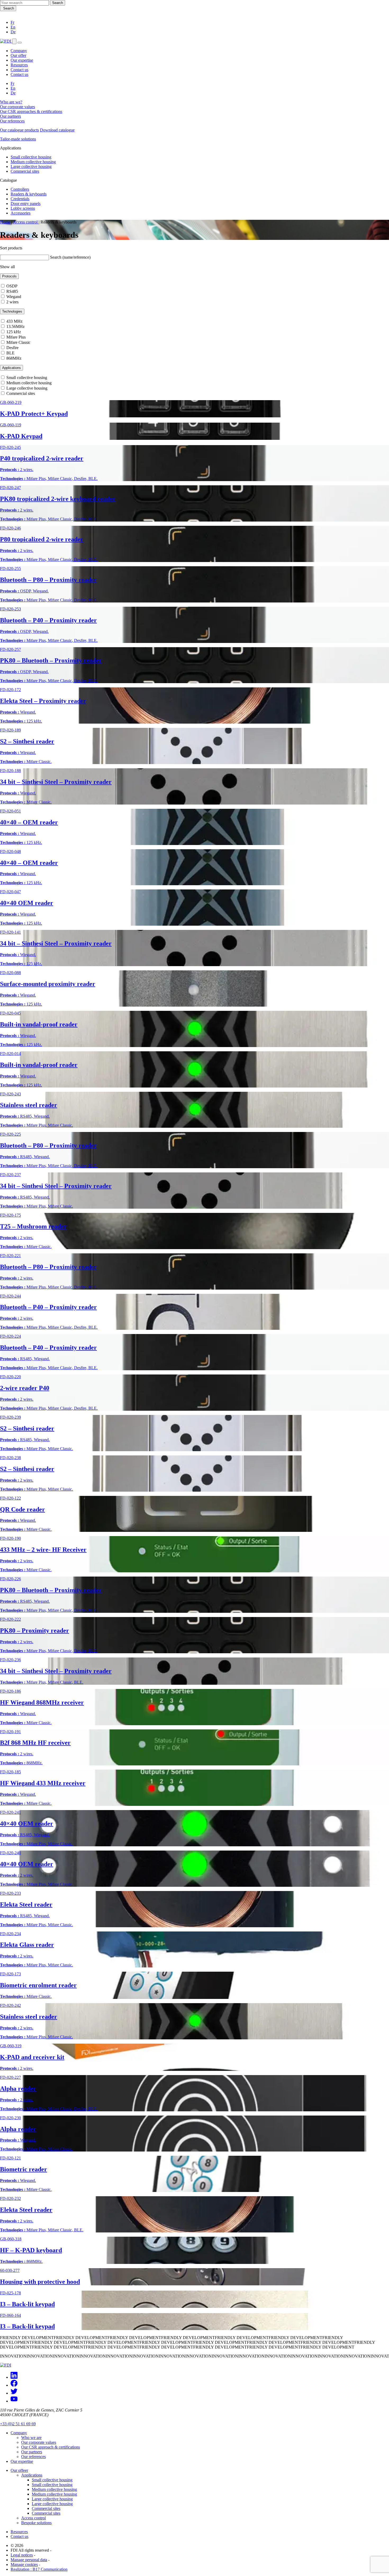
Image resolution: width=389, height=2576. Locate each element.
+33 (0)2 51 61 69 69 (18, 2424)
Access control (26, 222)
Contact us (19, 70)
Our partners (10, 116)
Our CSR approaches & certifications (31, 111)
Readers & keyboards (29, 194)
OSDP (11, 286)
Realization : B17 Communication (39, 2569)
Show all (7, 267)
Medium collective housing (33, 162)
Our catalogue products (19, 130)
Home (5, 222)
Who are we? (11, 102)
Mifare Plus (15, 337)
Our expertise (22, 60)
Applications (12, 368)
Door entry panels (26, 204)
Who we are (31, 2438)
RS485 (12, 291)
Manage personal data (29, 2560)
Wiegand (13, 297)
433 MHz (14, 321)
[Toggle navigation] (20, 43)
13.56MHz (15, 326)
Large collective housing (31, 166)
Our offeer (19, 2470)
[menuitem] (12, 22)
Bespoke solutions (36, 2523)
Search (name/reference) (70, 257)
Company (19, 51)
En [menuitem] (13, 88)
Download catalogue (57, 130)
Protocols (9, 276)
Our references (12, 121)
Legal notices (22, 2555)
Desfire (12, 348)
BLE (10, 353)
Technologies (12, 311)
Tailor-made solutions (18, 139)
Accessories (21, 213)
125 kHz (13, 332)
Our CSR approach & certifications (51, 2447)
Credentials (20, 199)
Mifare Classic (18, 342)
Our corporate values (17, 107)
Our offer (18, 55)
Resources (19, 65)
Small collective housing (31, 157)
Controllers (20, 189)
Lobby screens (23, 208)
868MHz (13, 358)
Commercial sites (25, 171)
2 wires (12, 302)
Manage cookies (24, 2564)
